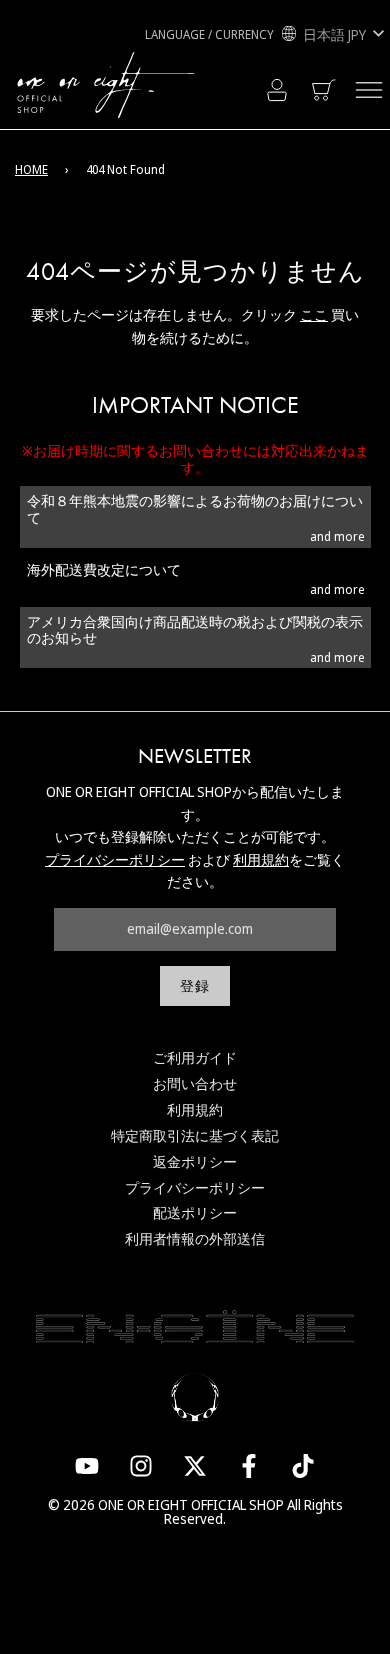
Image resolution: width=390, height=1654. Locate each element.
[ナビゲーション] (369, 90)
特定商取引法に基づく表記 (195, 1135)
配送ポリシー (195, 1212)
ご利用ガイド (195, 1057)
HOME (31, 169)
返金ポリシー (195, 1161)
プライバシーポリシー (115, 859)
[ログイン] (277, 90)
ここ (314, 314)
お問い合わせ (195, 1083)
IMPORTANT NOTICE (195, 405)
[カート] (325, 90)
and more (337, 537)
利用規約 (261, 859)
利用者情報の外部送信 (195, 1238)
